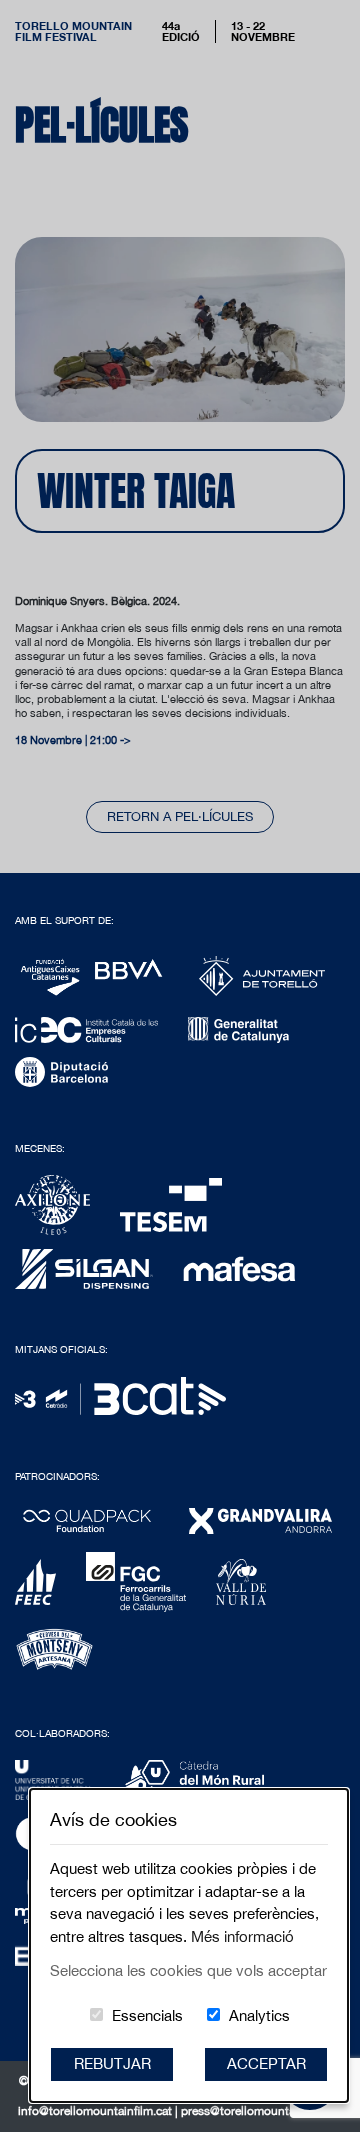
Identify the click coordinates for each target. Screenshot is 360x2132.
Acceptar (266, 2063)
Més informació (242, 1936)
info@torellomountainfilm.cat (96, 2111)
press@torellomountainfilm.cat (262, 2111)
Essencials (147, 2015)
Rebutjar (112, 2063)
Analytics (259, 2015)
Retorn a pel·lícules (180, 816)
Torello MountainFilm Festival (73, 31)
